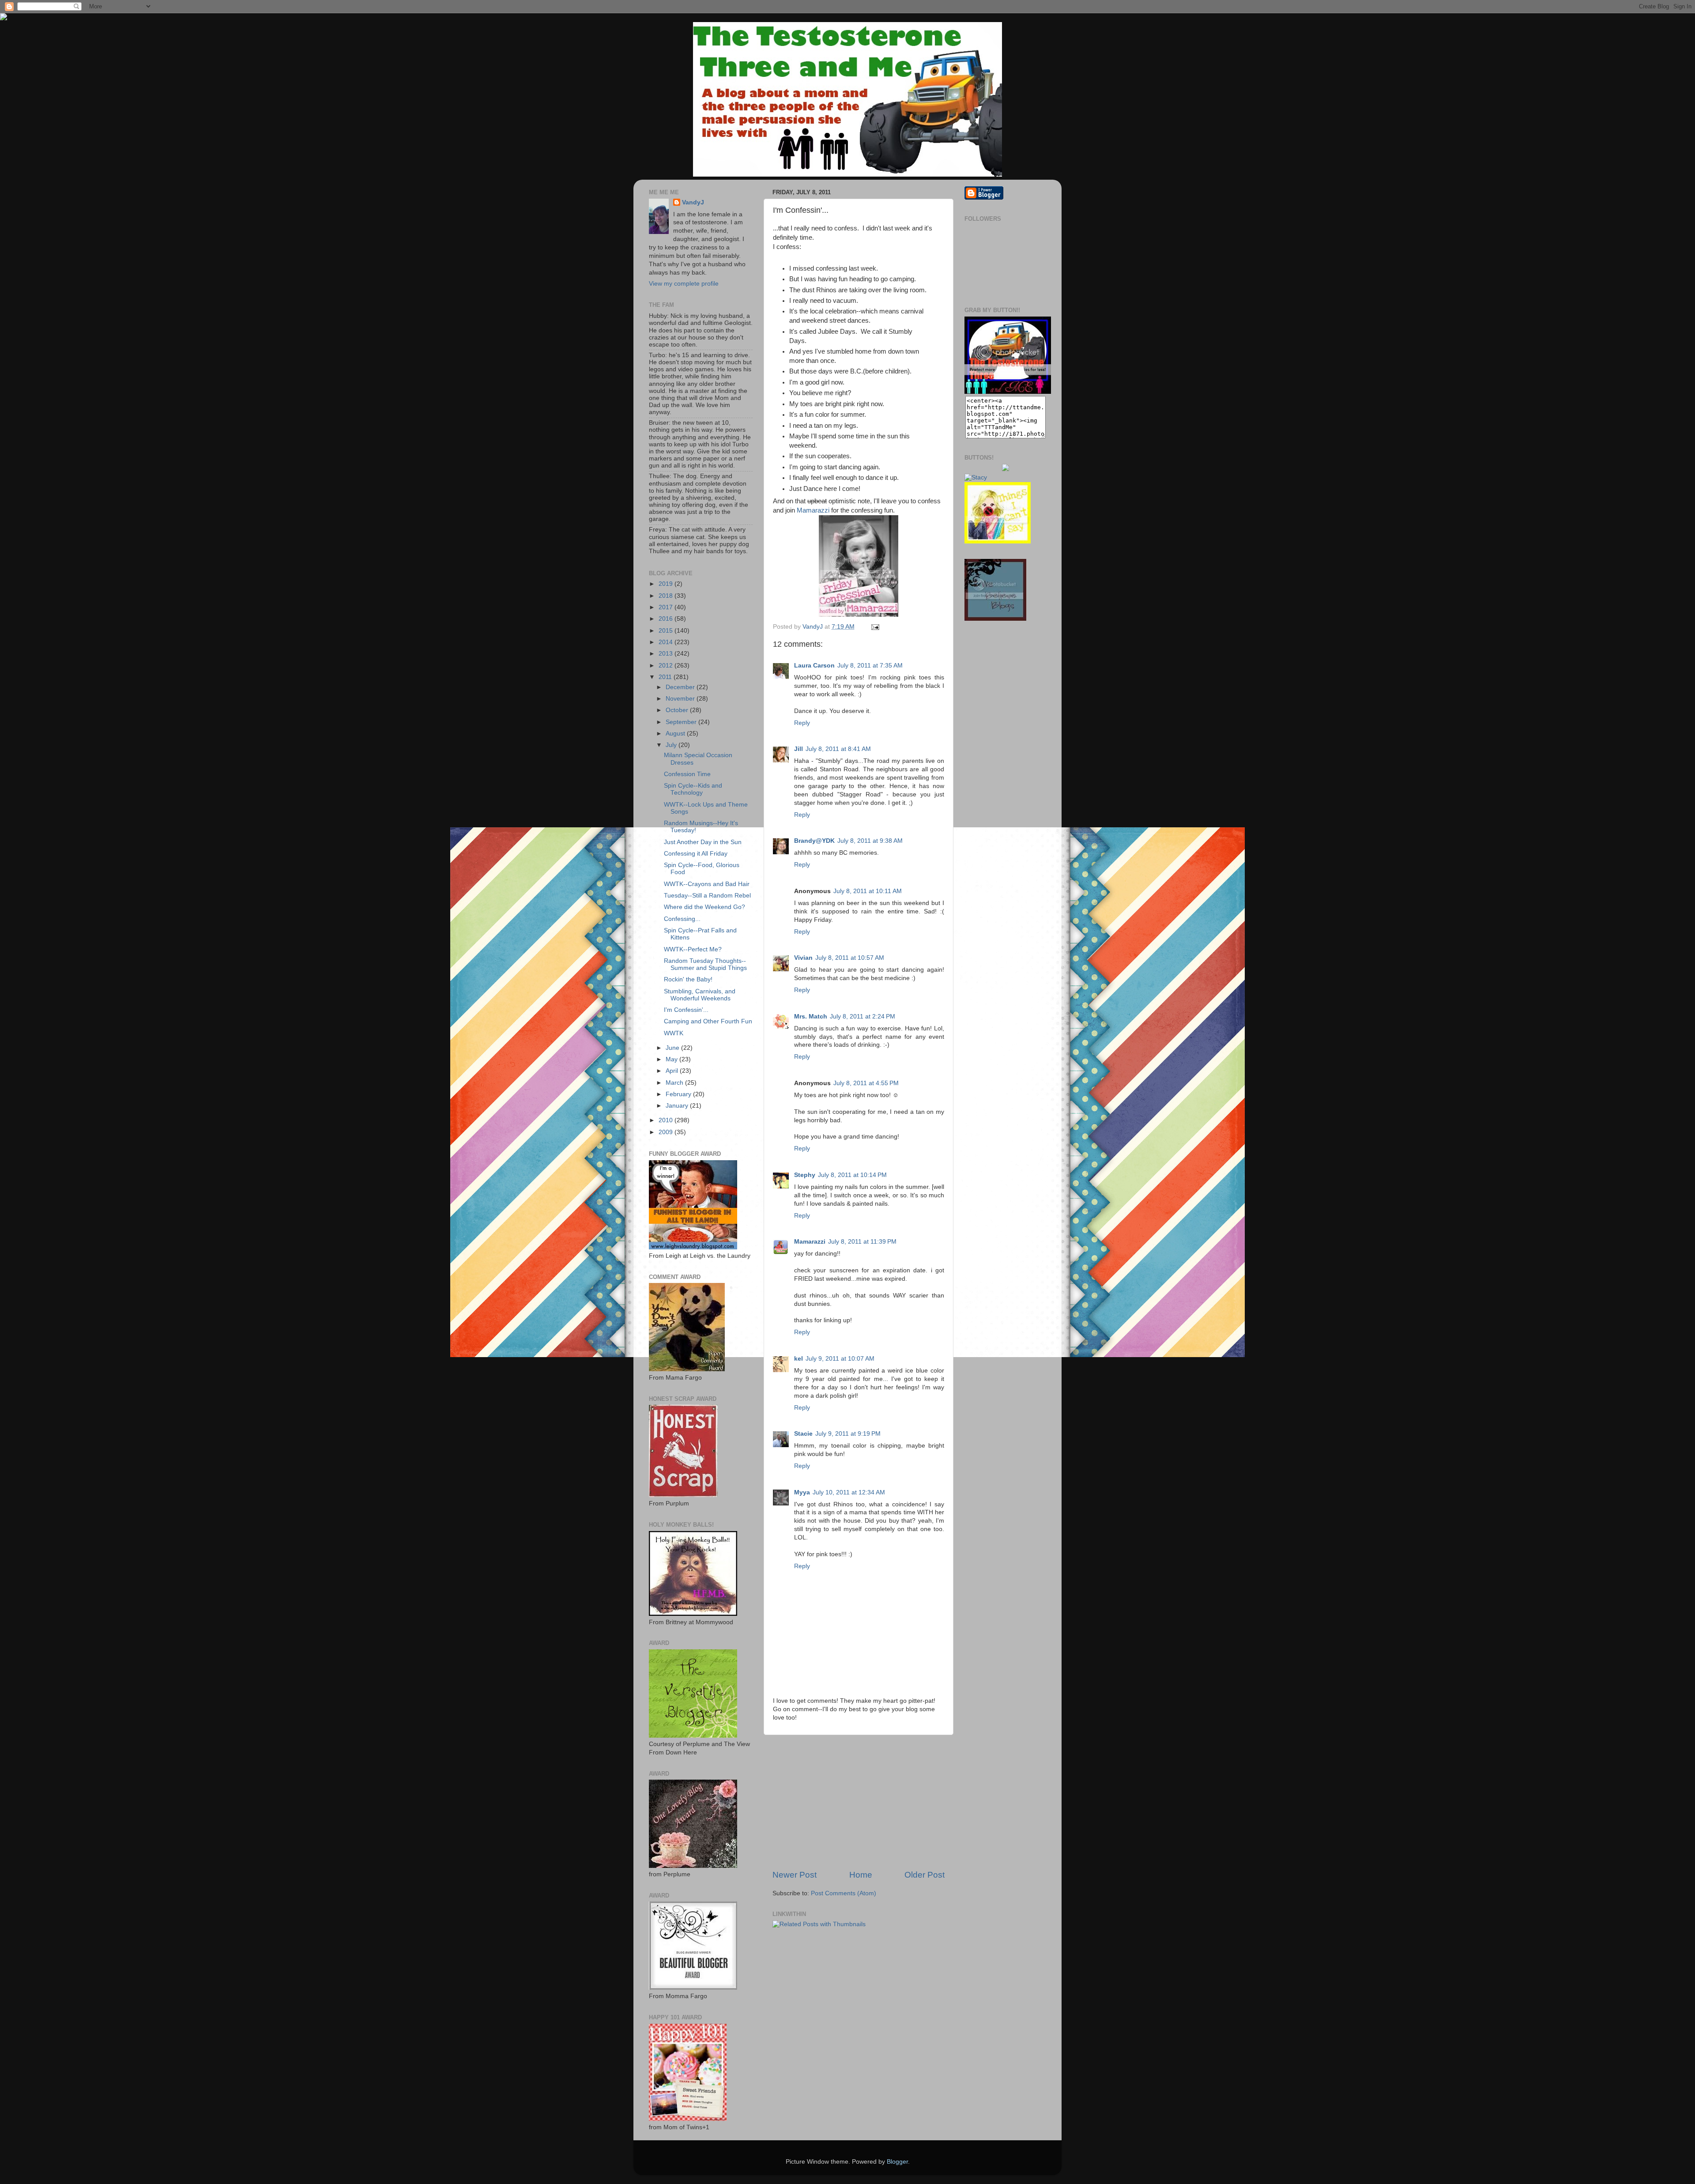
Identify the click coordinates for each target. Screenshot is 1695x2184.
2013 (667, 654)
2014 (667, 642)
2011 (666, 677)
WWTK (674, 1033)
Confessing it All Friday (696, 854)
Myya (802, 1492)
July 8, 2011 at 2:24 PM (863, 1017)
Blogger (897, 2162)
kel (799, 1359)
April (673, 1071)
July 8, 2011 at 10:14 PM (852, 1175)
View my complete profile (684, 284)
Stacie (803, 1434)
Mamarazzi (813, 510)
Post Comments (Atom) (844, 1893)
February (679, 1094)
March (675, 1083)
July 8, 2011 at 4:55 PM (866, 1083)
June (673, 1048)
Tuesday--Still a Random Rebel (707, 896)
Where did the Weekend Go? (704, 907)
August (676, 734)
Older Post (925, 1875)
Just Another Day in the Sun (703, 842)
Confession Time (687, 774)
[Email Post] (874, 627)
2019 (667, 584)
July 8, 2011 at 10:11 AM (868, 891)
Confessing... (682, 919)
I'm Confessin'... (686, 1010)
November (681, 699)
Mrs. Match (811, 1017)
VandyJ (693, 202)
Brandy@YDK (814, 841)
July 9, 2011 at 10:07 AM (840, 1359)
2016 (667, 619)
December (681, 687)
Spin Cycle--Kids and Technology (693, 789)
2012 (667, 666)
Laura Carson (814, 666)
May (672, 1059)
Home (861, 1875)
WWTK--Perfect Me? (693, 949)
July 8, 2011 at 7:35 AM (870, 666)
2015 (667, 631)
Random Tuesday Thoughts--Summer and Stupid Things (705, 964)
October (678, 710)
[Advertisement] (859, 1802)
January (678, 1106)
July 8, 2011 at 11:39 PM (862, 1242)
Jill (799, 749)
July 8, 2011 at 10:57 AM (850, 958)
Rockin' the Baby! (688, 979)
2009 (667, 1132)
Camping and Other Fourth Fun (708, 1021)
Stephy (805, 1175)
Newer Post (795, 1875)
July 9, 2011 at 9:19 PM (848, 1434)
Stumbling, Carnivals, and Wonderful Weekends (700, 995)
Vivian (803, 958)
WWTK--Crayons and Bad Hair (707, 884)
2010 (667, 1120)
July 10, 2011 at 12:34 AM (849, 1492)
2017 (667, 607)
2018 (667, 596)
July (672, 745)
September (682, 722)
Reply (802, 723)
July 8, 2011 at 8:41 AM (838, 749)
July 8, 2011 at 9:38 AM (870, 841)
